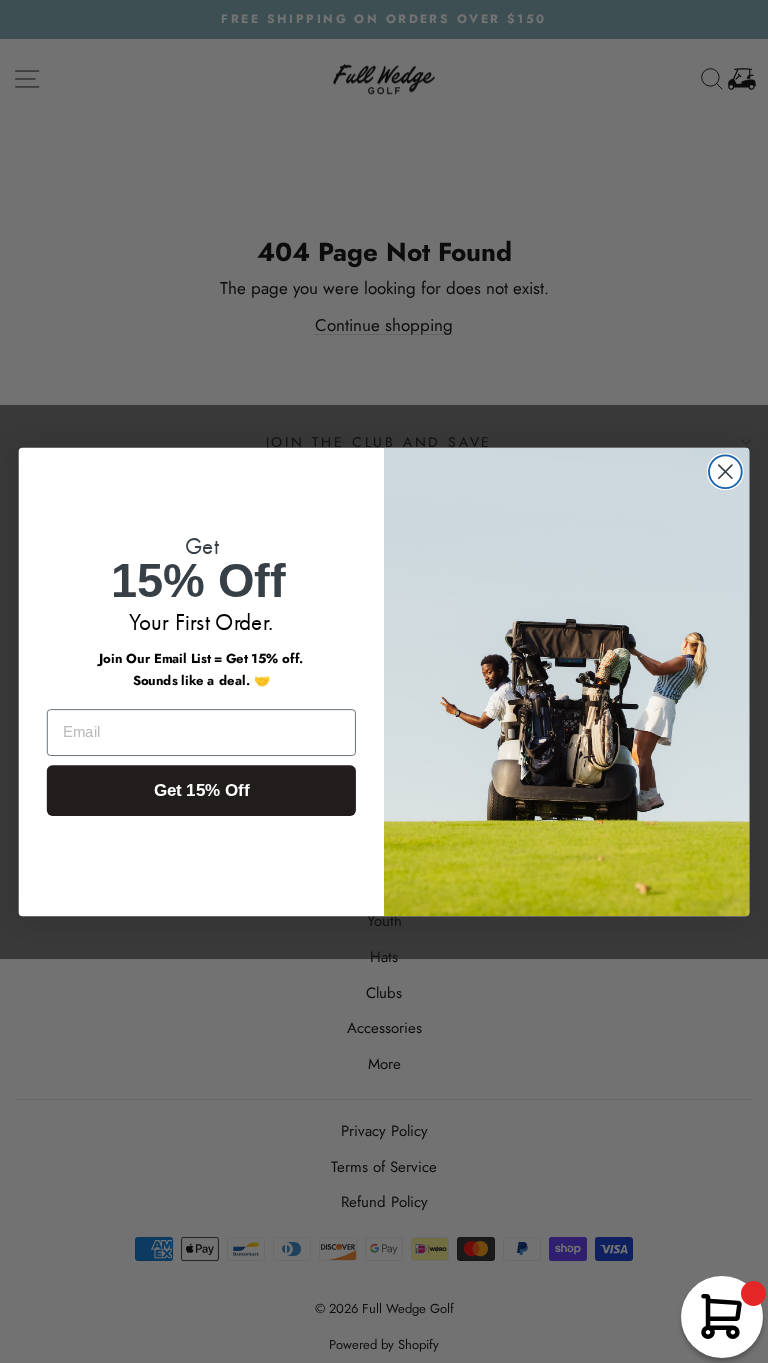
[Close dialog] (725, 471)
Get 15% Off (202, 790)
